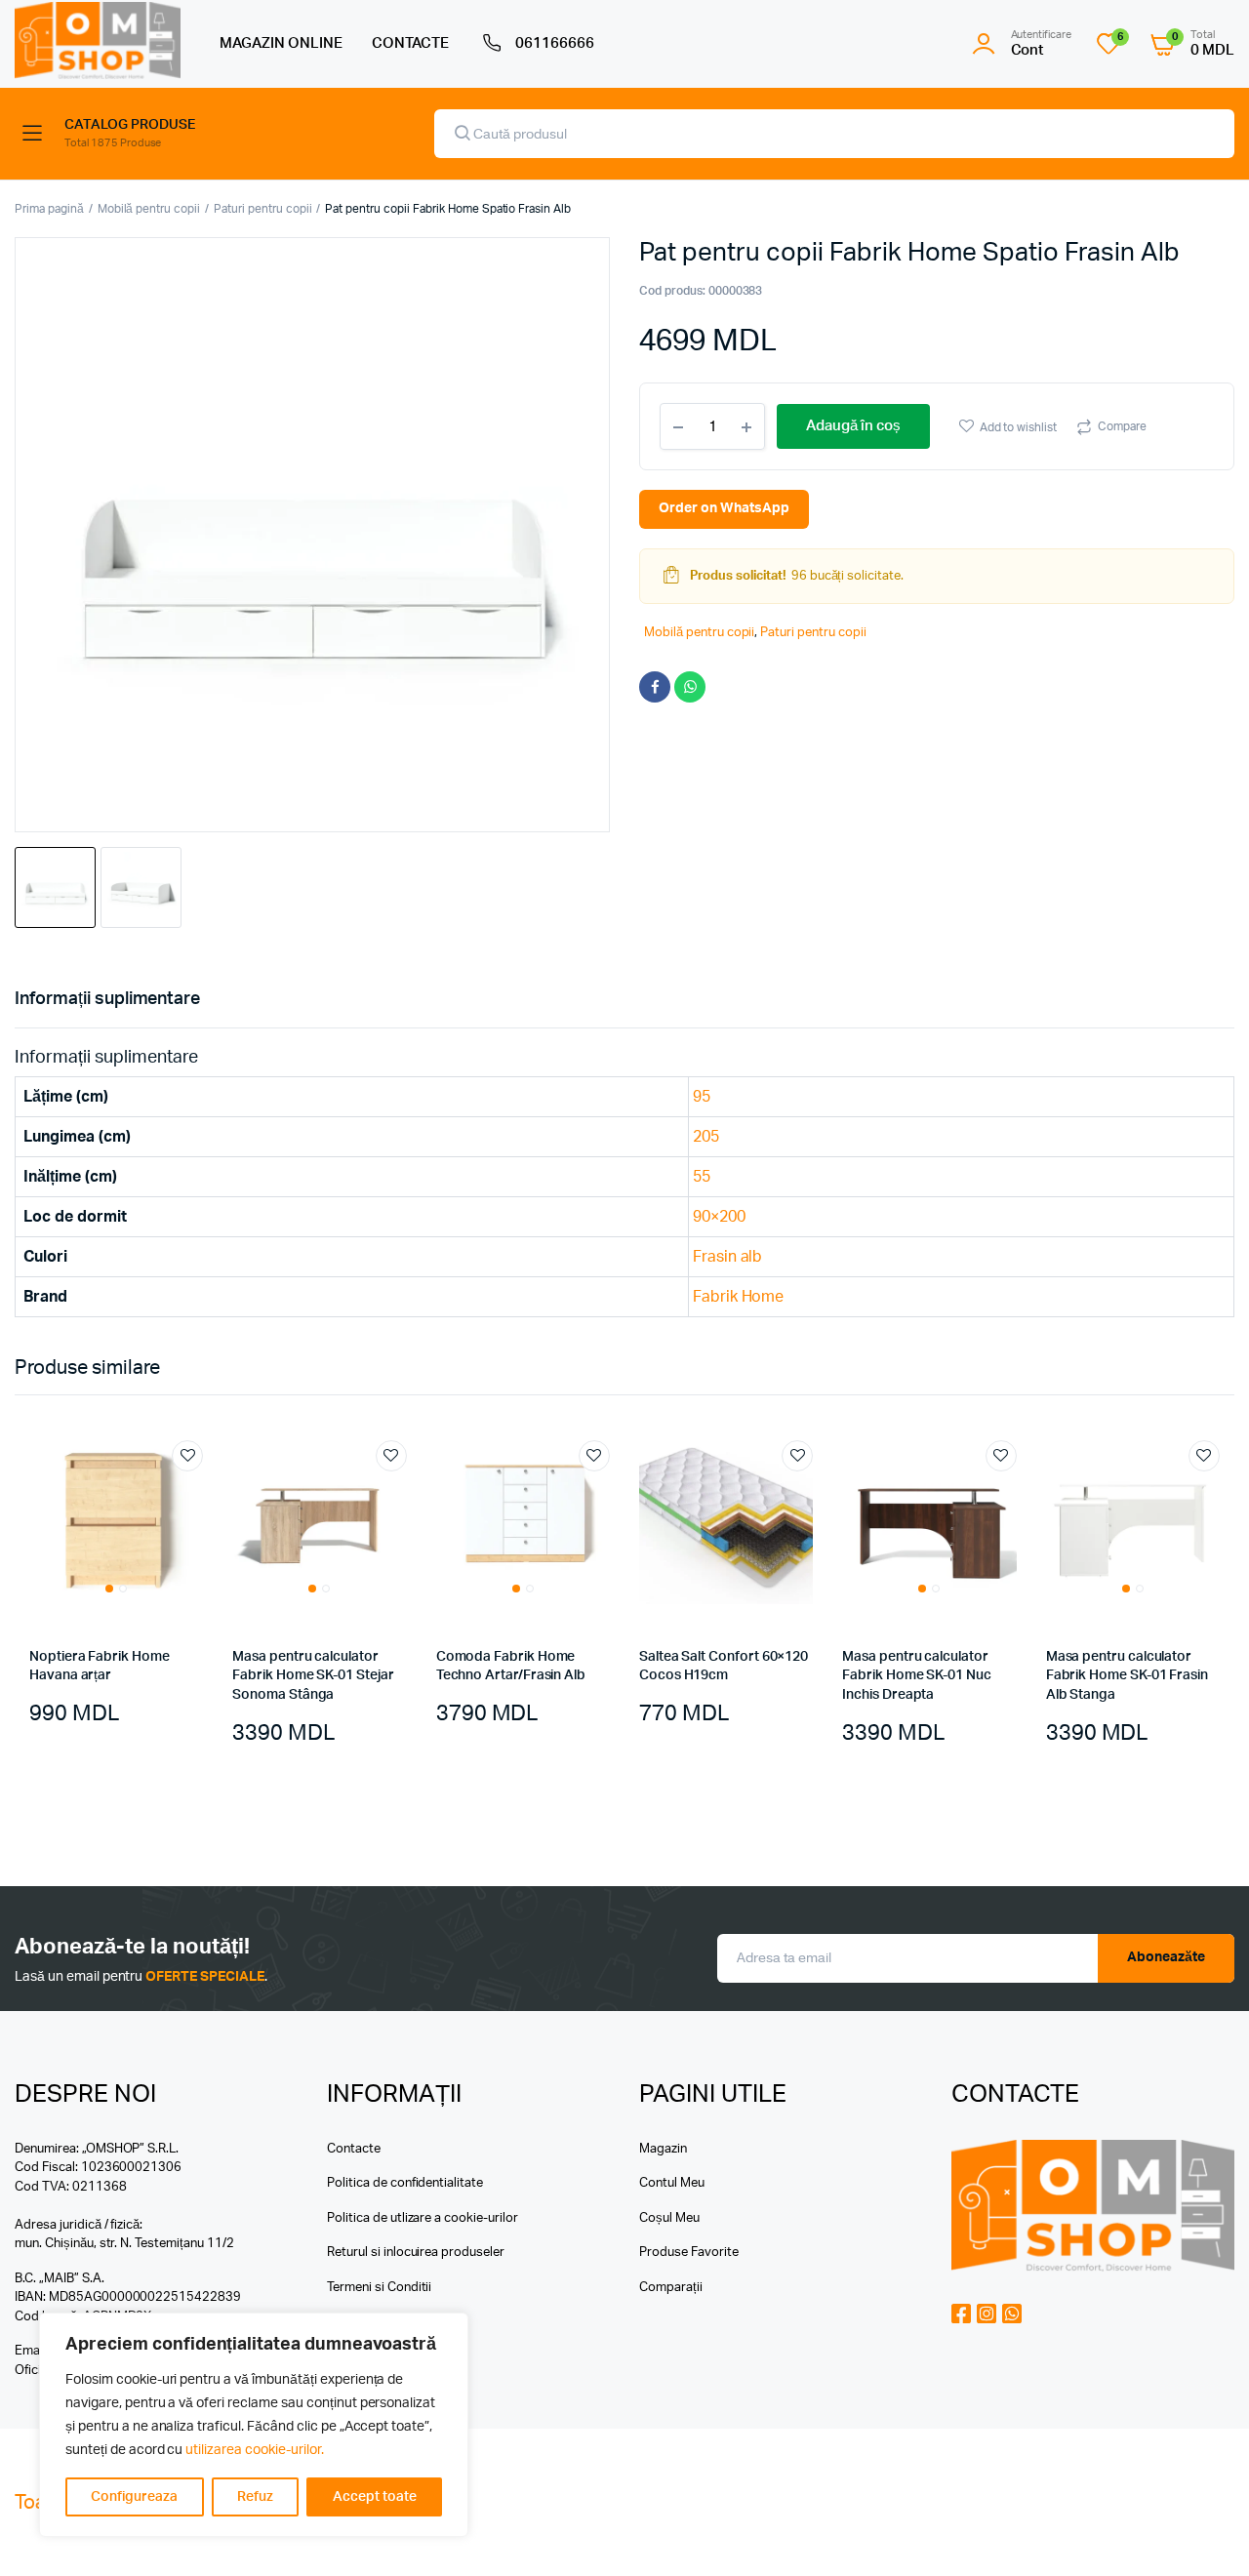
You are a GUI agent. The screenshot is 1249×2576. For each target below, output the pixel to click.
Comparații (671, 2288)
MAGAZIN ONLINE (281, 43)
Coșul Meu (669, 2218)
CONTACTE (411, 43)
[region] (254, 2425)
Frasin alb (728, 1257)
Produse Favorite (689, 2253)
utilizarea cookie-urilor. (254, 2450)
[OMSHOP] (98, 40)
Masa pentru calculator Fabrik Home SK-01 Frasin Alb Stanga (1127, 1676)
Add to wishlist (1019, 427)
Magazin (663, 2149)
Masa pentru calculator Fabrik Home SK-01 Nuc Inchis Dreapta (917, 1676)
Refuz (255, 2497)
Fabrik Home (739, 1297)
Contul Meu (672, 2183)
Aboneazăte (1166, 1957)
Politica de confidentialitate (405, 2183)
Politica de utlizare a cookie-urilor (423, 2218)
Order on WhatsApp (724, 508)
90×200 (719, 1217)
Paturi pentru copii (262, 209)
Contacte (354, 2149)
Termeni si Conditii (379, 2288)
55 (702, 1177)
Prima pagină (49, 209)
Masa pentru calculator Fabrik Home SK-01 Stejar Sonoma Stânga (313, 1676)
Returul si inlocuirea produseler (416, 2253)
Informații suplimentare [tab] (107, 999)
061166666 (555, 43)
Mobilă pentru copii (149, 209)
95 (702, 1097)
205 (706, 1137)
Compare (1122, 426)
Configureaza (134, 2497)
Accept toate (375, 2497)
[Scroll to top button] (1205, 2532)
